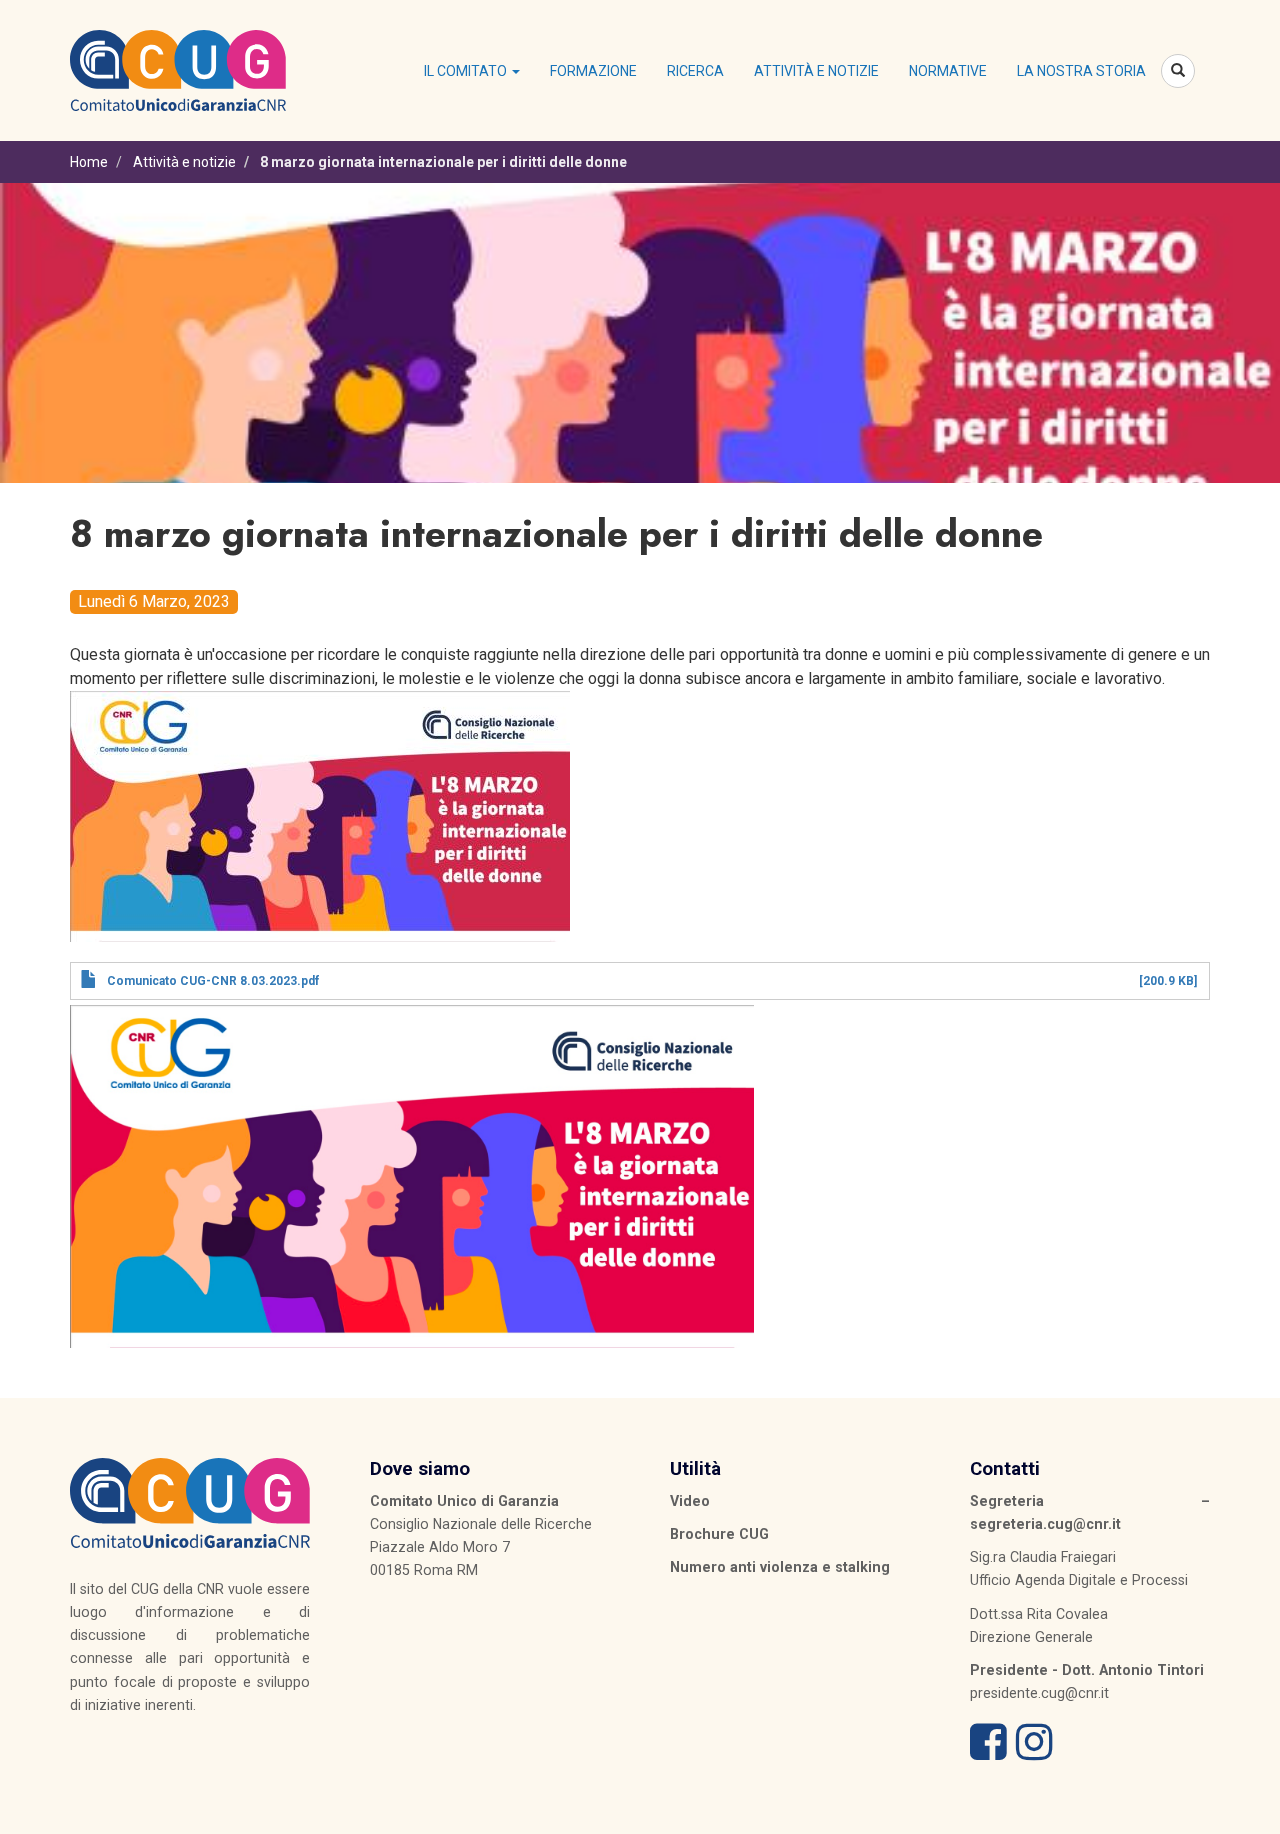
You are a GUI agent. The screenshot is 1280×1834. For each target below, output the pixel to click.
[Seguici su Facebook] (988, 1752)
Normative (948, 71)
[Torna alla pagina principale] (178, 69)
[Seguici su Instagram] (1034, 1752)
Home (89, 162)
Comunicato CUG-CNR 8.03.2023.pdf (213, 981)
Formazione (593, 71)
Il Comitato (467, 71)
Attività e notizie (816, 71)
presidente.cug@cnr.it (1039, 1693)
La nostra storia (1081, 71)
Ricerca (695, 71)
